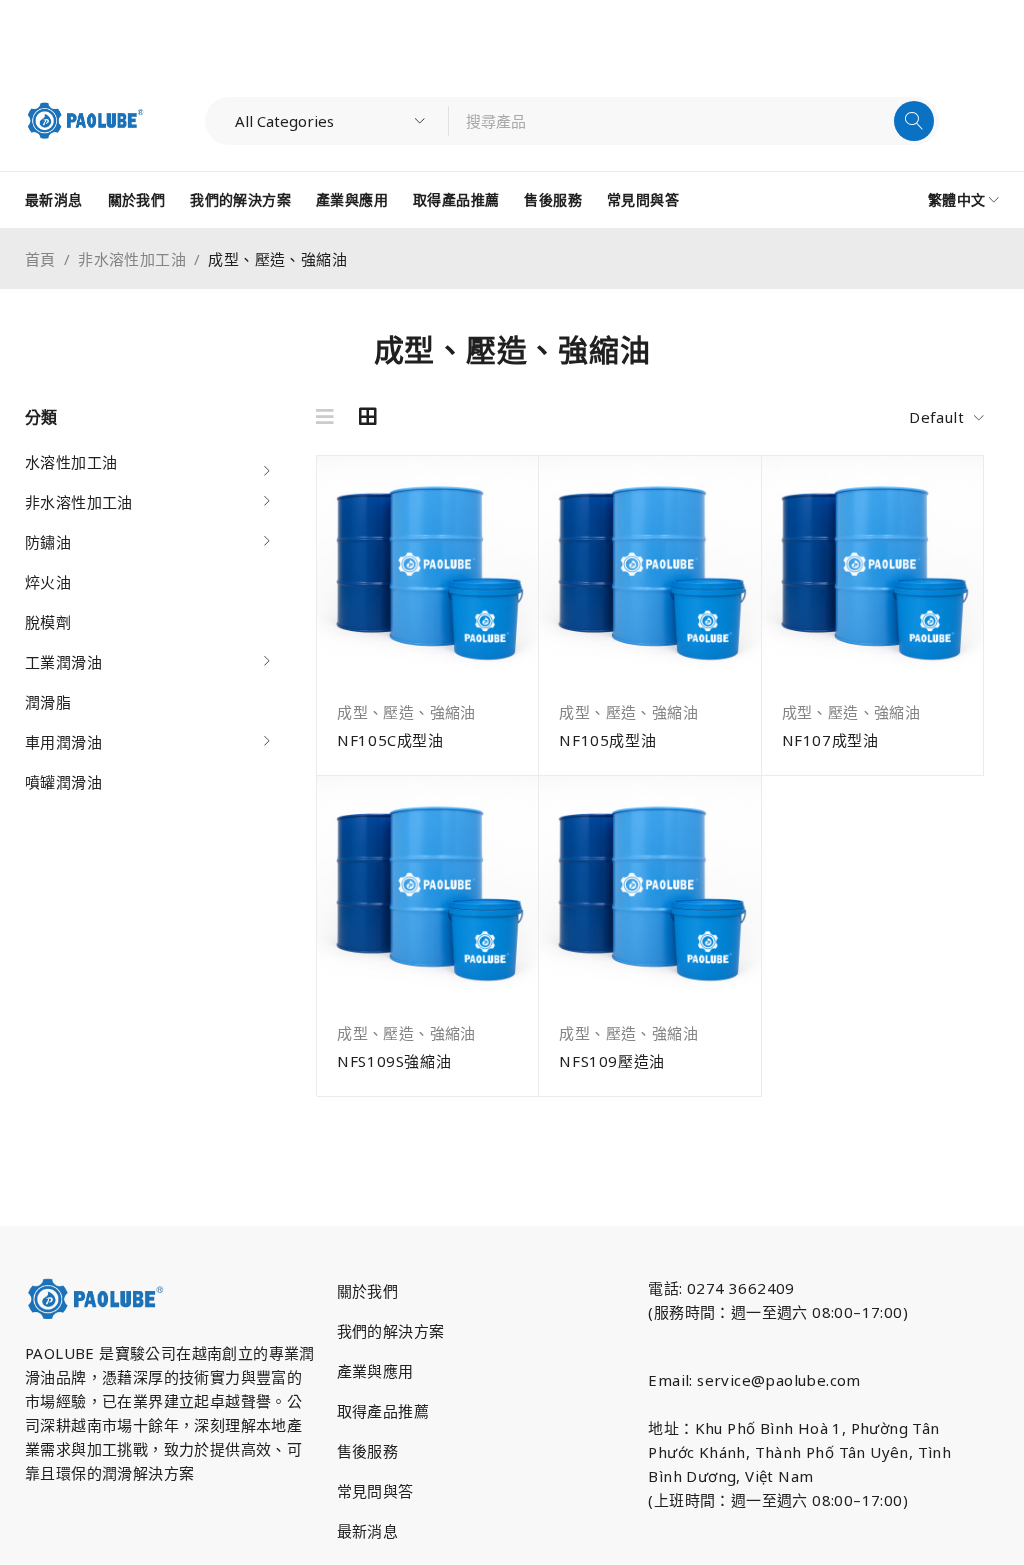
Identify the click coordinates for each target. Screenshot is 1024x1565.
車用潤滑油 (63, 742)
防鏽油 (48, 542)
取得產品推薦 (383, 1411)
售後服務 (368, 1451)
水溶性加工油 (71, 462)
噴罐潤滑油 (63, 782)
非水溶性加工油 (132, 259)
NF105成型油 (607, 740)
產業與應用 (375, 1371)
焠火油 (48, 582)
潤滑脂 (48, 702)
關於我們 (368, 1291)
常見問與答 (375, 1491)
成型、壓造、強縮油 (406, 712)
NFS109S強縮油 (394, 1061)
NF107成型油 (830, 740)
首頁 (40, 259)
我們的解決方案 (391, 1331)
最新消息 (368, 1531)
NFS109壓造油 (611, 1061)
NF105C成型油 (390, 740)
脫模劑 (48, 622)
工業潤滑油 (63, 662)
